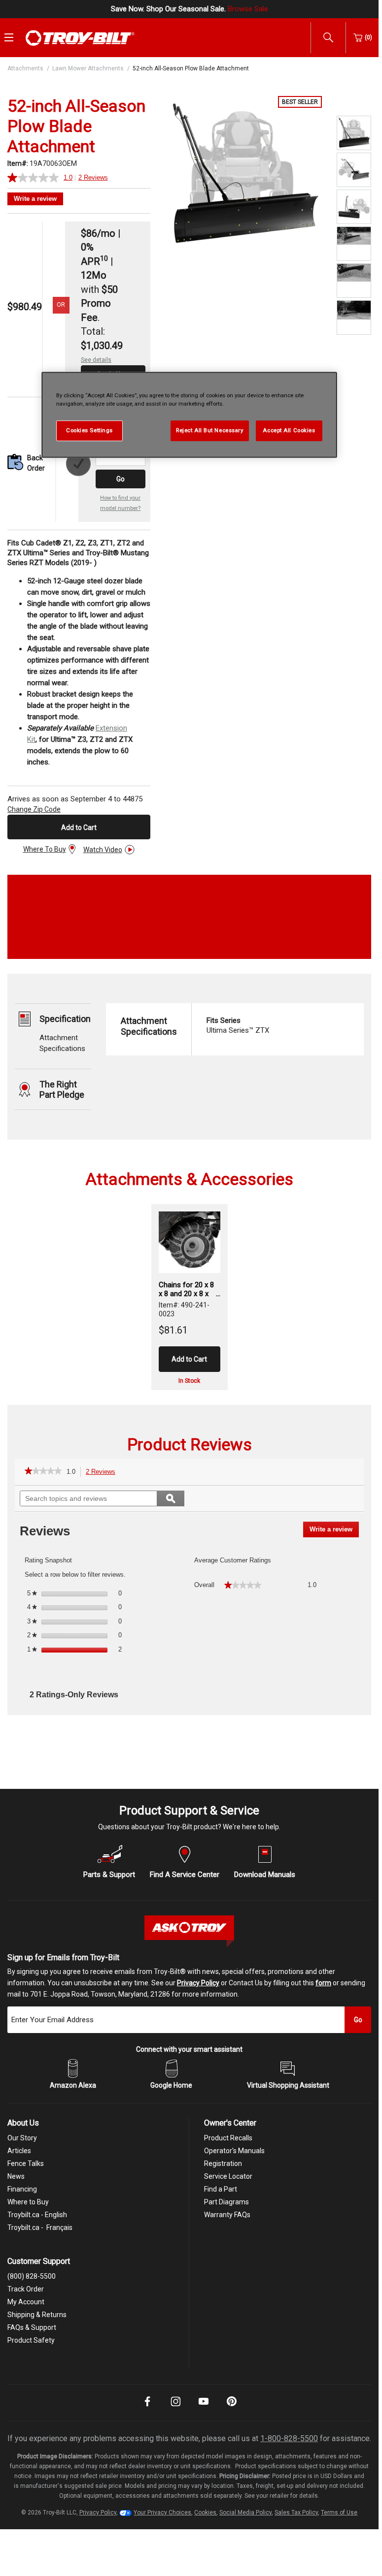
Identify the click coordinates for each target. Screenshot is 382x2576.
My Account (26, 2302)
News (16, 2176)
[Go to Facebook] (147, 2408)
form (323, 1983)
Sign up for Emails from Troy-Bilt (63, 1957)
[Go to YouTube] (204, 2408)
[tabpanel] (243, 174)
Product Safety (31, 2340)
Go (121, 479)
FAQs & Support (32, 2327)
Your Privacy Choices (162, 2512)
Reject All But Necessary (210, 430)
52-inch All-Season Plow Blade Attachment (191, 68)
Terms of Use (339, 2512)
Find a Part (221, 2189)
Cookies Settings (89, 430)
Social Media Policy (245, 2512)
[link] (43, 1472)
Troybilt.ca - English (37, 2215)
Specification (65, 1019)
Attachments (25, 68)
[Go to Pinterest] (232, 2408)
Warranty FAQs (227, 2215)
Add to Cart (79, 827)
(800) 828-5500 (32, 2276)
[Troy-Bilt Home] (80, 37)
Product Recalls (228, 2138)
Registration (223, 2163)
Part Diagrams (226, 2202)
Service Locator (228, 2176)
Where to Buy (28, 2202)
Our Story (22, 2138)
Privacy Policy (198, 1983)
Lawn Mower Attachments (88, 68)
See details (96, 360)
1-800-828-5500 (289, 2438)
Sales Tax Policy (296, 2512)
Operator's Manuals (234, 2151)
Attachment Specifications (149, 1026)
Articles (19, 2151)
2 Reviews (103, 1473)
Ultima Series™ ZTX (238, 1025)
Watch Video (103, 850)
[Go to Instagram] (175, 2408)
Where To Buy (45, 849)
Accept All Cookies (289, 430)
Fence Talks (26, 2163)
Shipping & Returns (37, 2315)
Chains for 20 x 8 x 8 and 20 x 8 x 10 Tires (186, 1289)
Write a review (35, 199)
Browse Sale (248, 9)
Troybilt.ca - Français (40, 2227)
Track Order (26, 2289)
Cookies (205, 2512)
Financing (22, 2189)
